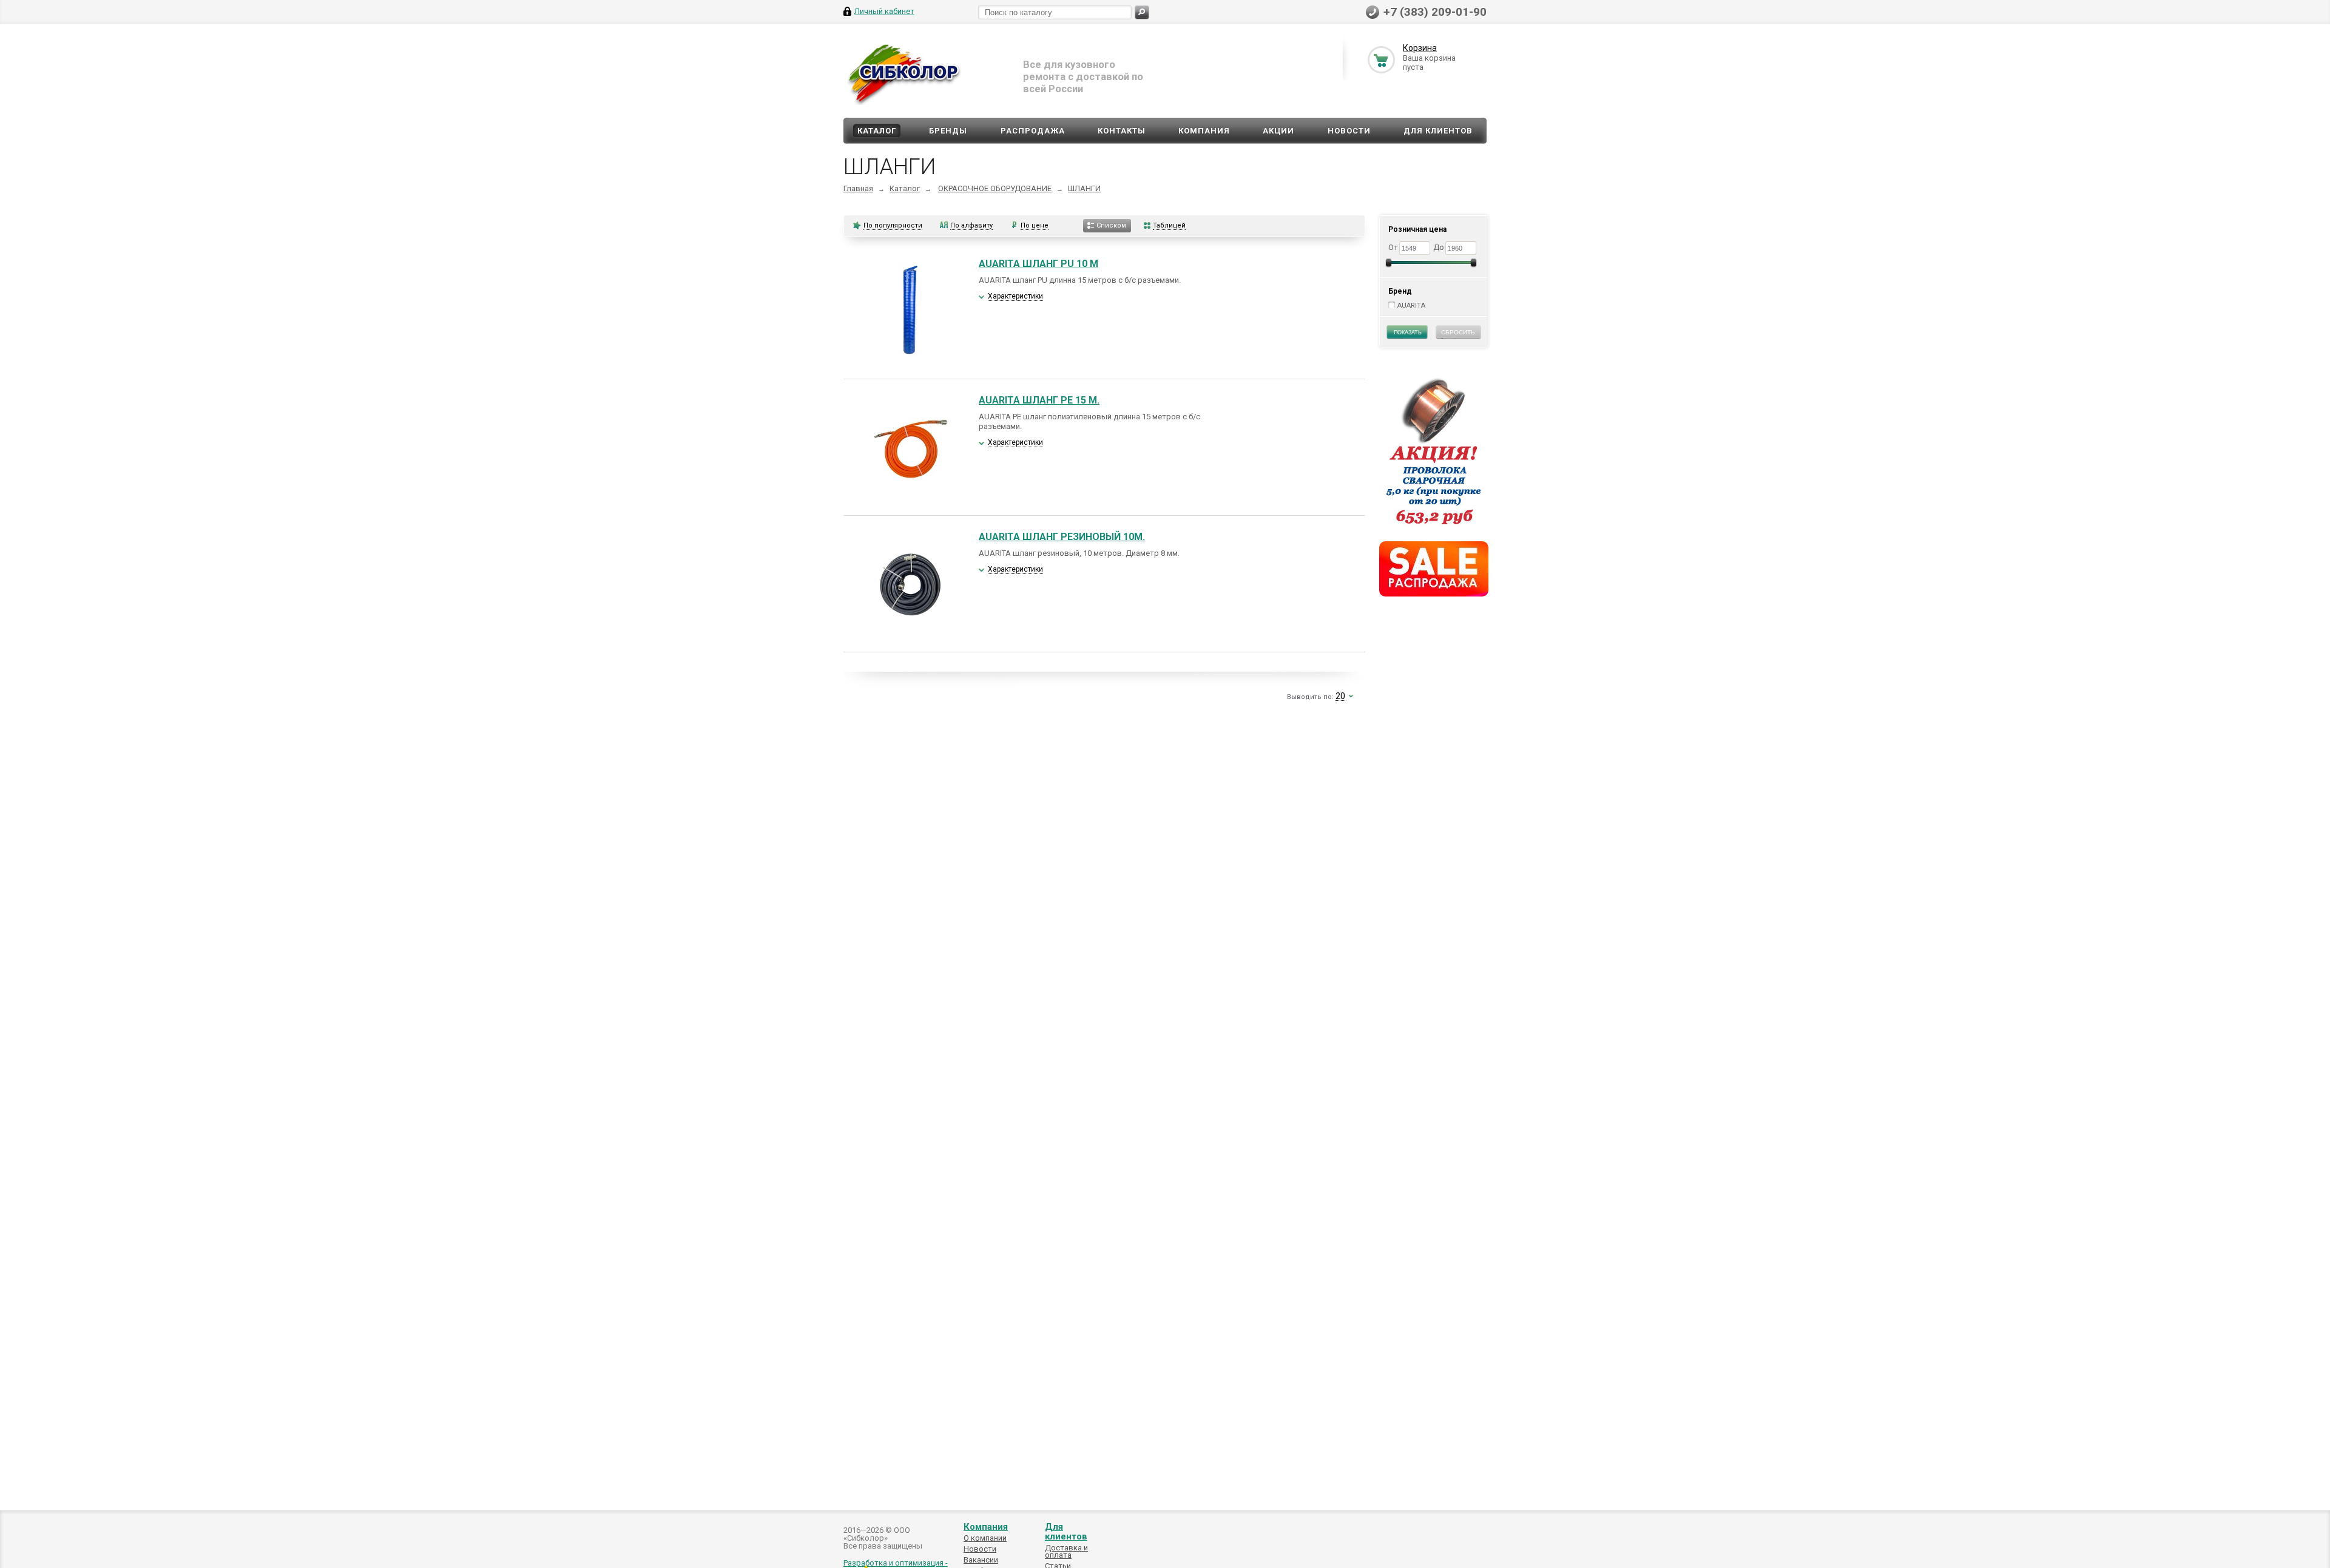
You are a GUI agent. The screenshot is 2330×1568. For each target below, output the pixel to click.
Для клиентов (1438, 131)
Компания (1204, 131)
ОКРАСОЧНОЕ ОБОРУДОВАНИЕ (995, 188)
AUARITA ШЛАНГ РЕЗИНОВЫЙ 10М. (1062, 537)
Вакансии (981, 1560)
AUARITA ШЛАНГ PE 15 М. (1039, 400)
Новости (1349, 131)
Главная (858, 188)
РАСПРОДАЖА (1033, 131)
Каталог (877, 131)
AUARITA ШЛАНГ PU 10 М (1038, 264)
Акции (1278, 131)
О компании (985, 1538)
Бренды (948, 131)
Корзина (1420, 48)
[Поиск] (1142, 12)
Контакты (1122, 131)
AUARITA (1411, 306)
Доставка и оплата (1066, 1551)
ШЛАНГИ (1084, 188)
